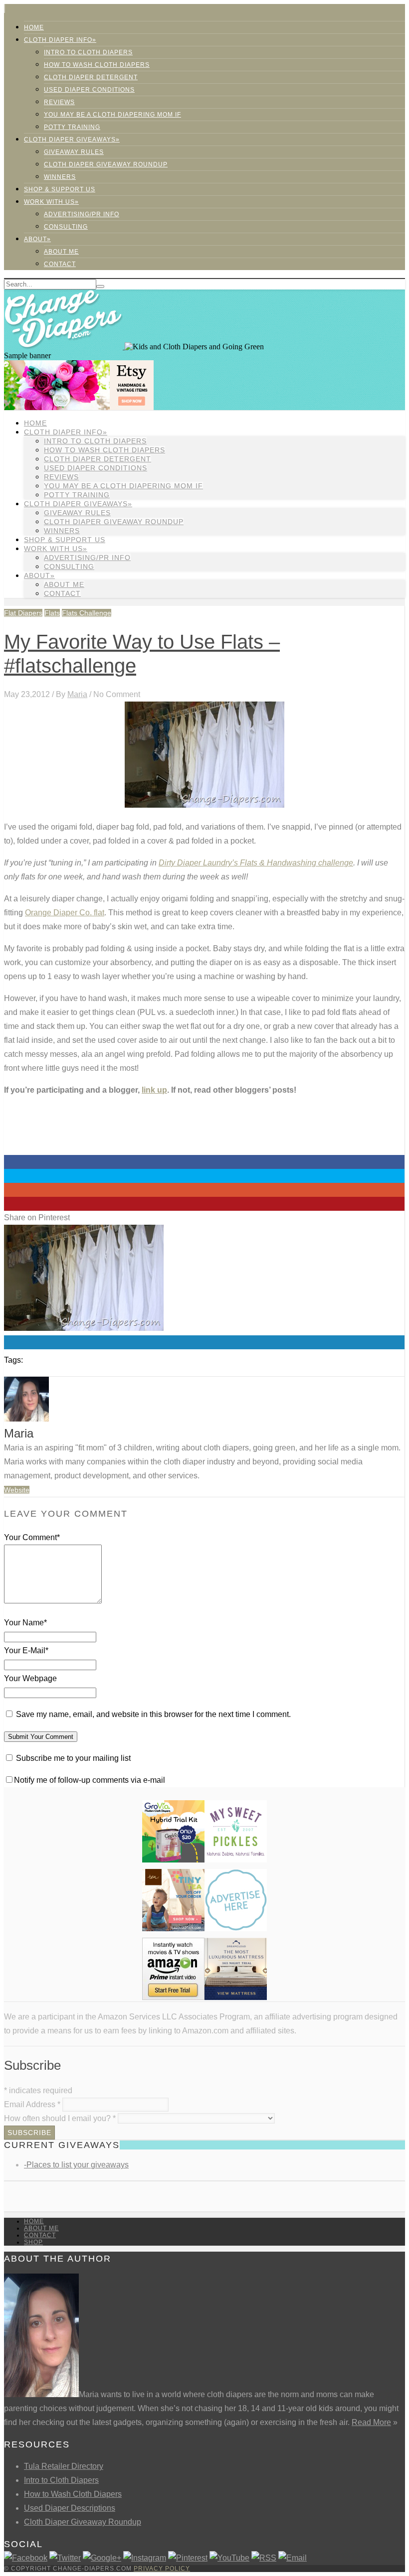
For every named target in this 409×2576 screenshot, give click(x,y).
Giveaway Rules (74, 152)
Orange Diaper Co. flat (65, 913)
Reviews (59, 102)
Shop (33, 2242)
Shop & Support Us (60, 189)
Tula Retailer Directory (64, 2466)
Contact (60, 264)
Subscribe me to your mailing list (72, 1758)
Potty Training (72, 127)
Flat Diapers (23, 613)
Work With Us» (51, 202)
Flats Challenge (87, 613)
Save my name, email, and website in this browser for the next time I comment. (153, 1714)
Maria (77, 694)
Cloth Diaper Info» (60, 40)
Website (17, 1490)
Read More (371, 2422)
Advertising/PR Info (82, 214)
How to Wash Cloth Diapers (73, 2494)
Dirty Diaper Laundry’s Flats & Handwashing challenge (256, 863)
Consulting (66, 227)
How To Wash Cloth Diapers (97, 65)
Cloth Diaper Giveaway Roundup (106, 164)
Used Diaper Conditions (89, 90)
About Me (61, 252)
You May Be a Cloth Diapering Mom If (112, 115)
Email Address (32, 2104)
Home (34, 27)
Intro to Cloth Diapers (88, 52)
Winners (60, 177)
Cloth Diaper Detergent (91, 77)
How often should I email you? (60, 2118)
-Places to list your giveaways (76, 2165)
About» (37, 239)
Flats (52, 613)
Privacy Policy (162, 2569)
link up (154, 1090)
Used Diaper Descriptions (70, 2508)
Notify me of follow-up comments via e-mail (90, 1780)
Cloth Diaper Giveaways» (72, 140)
